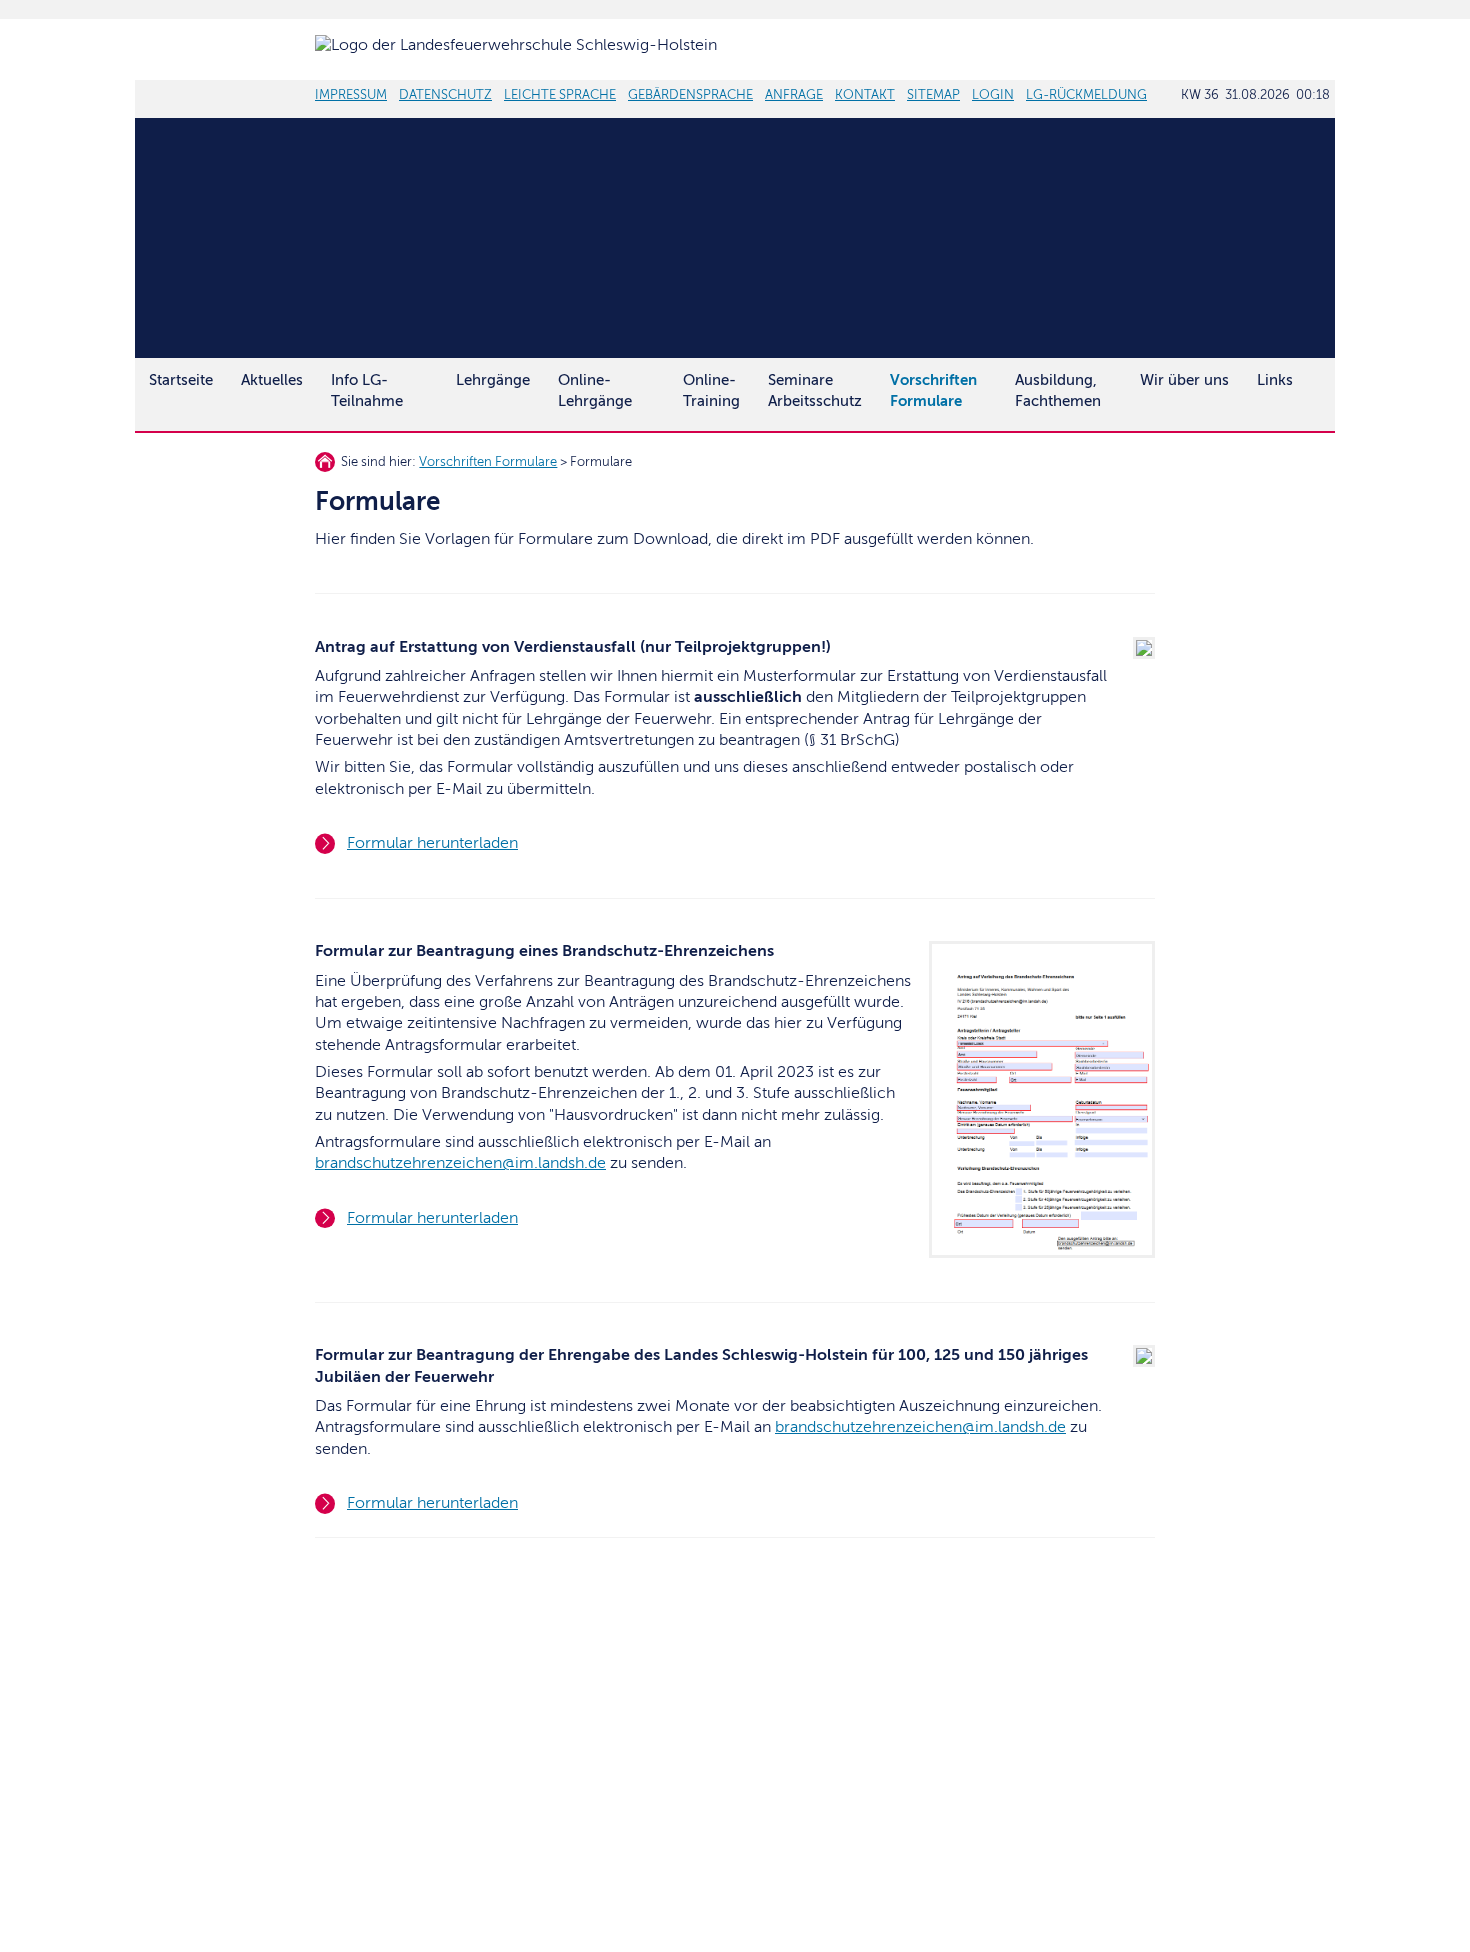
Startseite (181, 380)
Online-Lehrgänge (595, 390)
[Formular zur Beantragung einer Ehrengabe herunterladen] (1136, 1362)
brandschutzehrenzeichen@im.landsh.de (460, 1163)
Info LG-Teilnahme (367, 390)
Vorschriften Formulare (488, 462)
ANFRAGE (794, 95)
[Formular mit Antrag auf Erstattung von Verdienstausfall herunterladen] (1136, 654)
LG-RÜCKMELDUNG (1086, 95)
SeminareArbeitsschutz (815, 390)
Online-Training (711, 390)
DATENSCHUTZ (445, 95)
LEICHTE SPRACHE (560, 95)
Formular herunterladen (432, 843)
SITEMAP (933, 95)
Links (1275, 380)
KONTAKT (865, 95)
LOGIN (993, 95)
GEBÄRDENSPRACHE (690, 95)
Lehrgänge (493, 380)
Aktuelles (272, 380)
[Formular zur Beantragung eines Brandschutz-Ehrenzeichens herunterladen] (1034, 1253)
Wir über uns (1184, 380)
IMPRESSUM (351, 95)
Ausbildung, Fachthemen (1058, 390)
